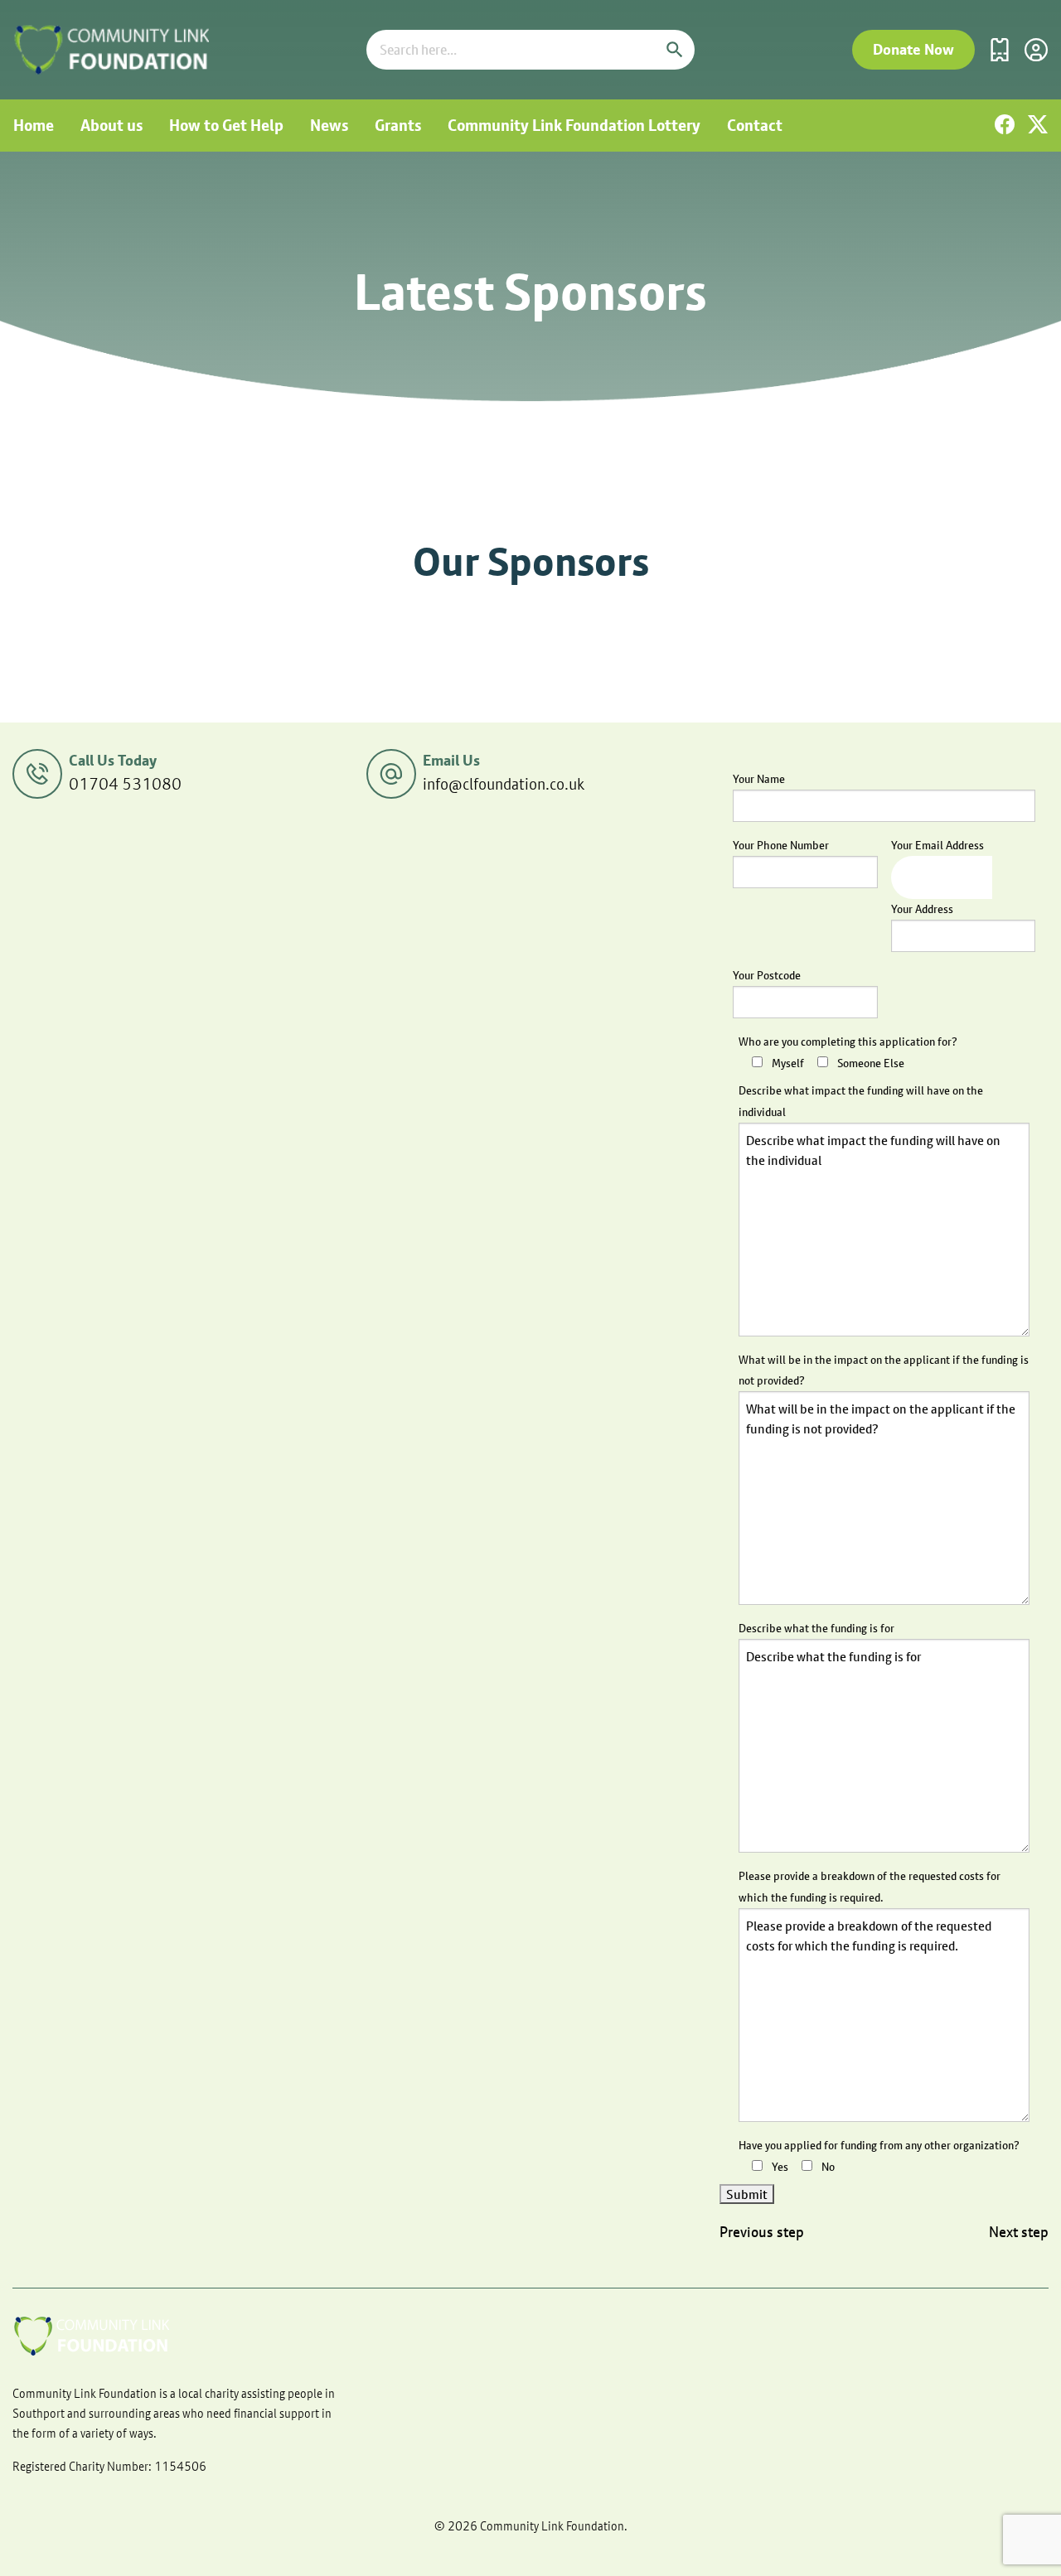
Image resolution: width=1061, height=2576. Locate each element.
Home (34, 125)
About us (111, 125)
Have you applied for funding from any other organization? (879, 2145)
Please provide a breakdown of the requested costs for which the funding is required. (870, 1886)
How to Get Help (226, 125)
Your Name (759, 779)
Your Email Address (937, 845)
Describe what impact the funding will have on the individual (861, 1101)
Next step (1019, 2232)
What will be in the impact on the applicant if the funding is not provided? (884, 1370)
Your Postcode (767, 975)
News (329, 125)
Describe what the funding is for (816, 1628)
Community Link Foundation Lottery (574, 125)
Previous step (762, 2232)
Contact (755, 125)
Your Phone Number (781, 845)
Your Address (922, 909)
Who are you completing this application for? (848, 1042)
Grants (398, 125)
